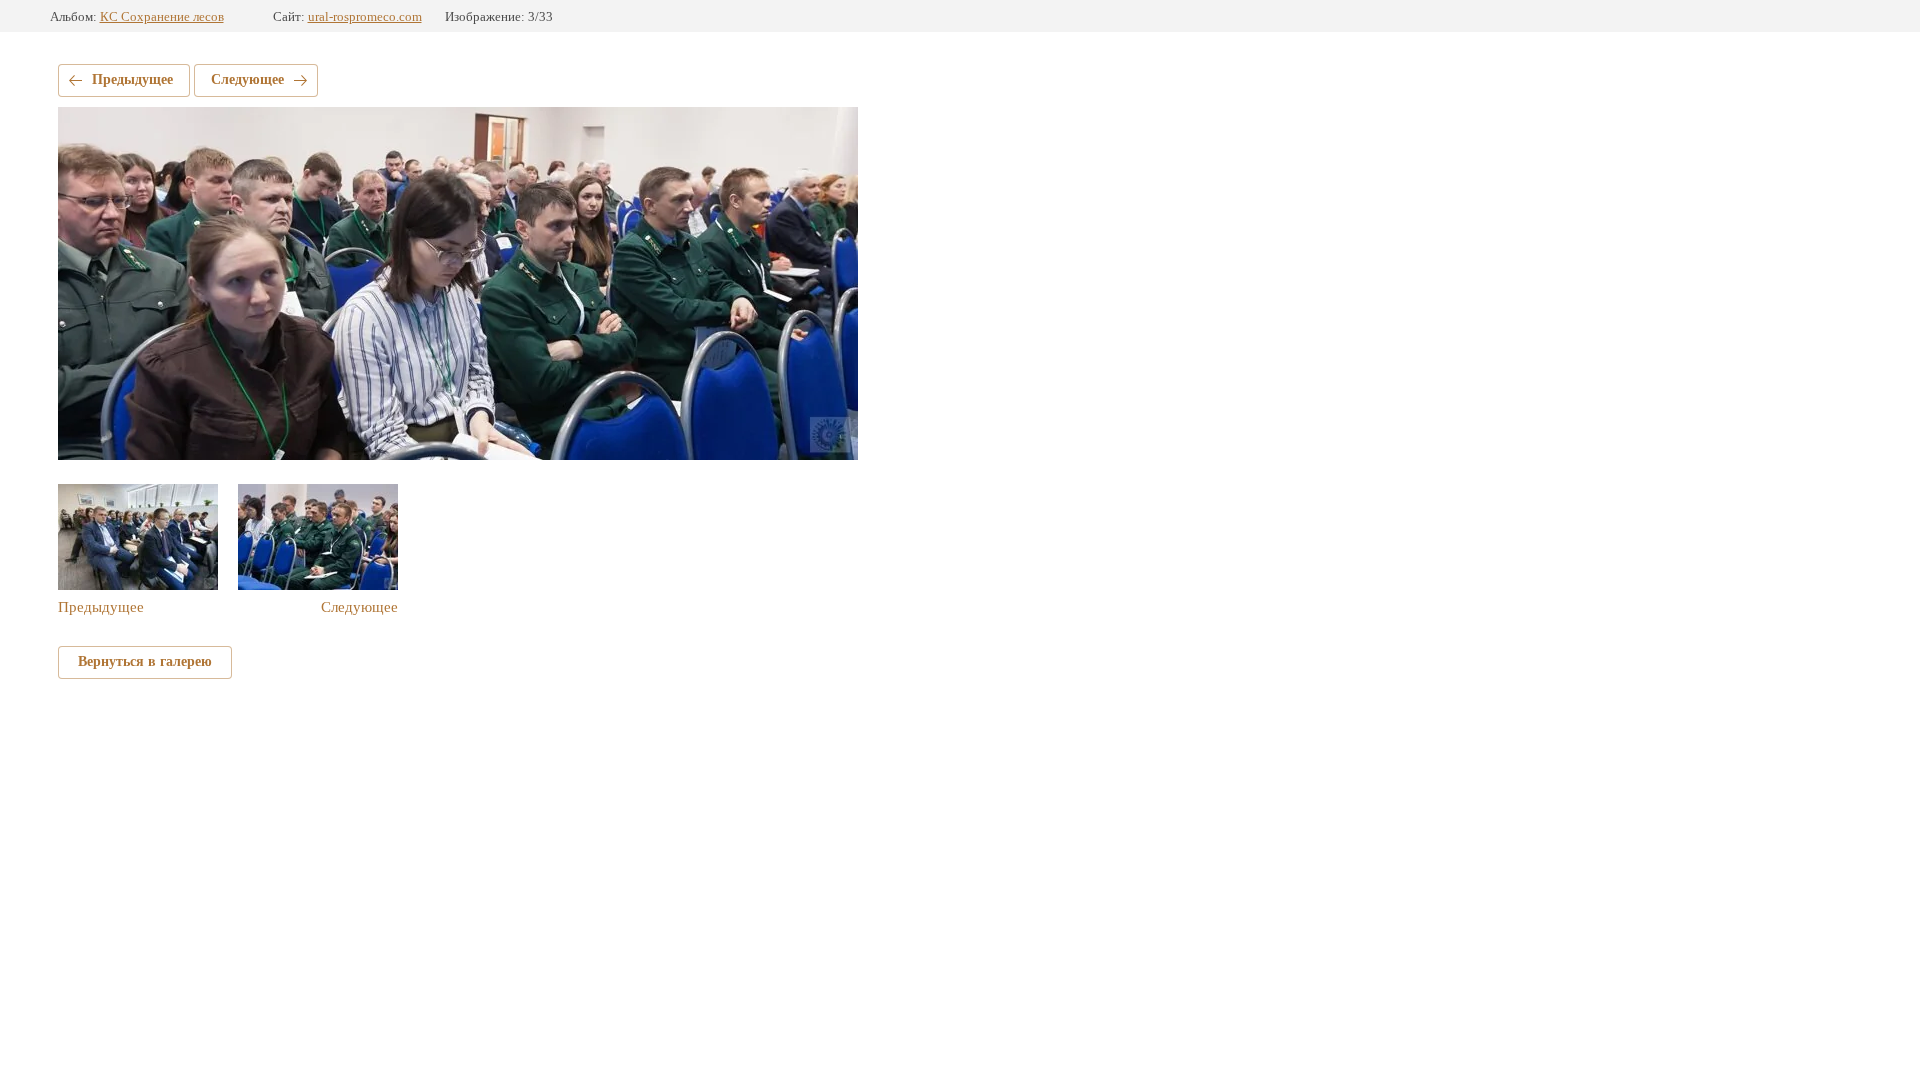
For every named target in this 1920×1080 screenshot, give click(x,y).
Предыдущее (132, 79)
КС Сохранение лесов (162, 16)
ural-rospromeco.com (365, 16)
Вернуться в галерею (145, 661)
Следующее (247, 79)
